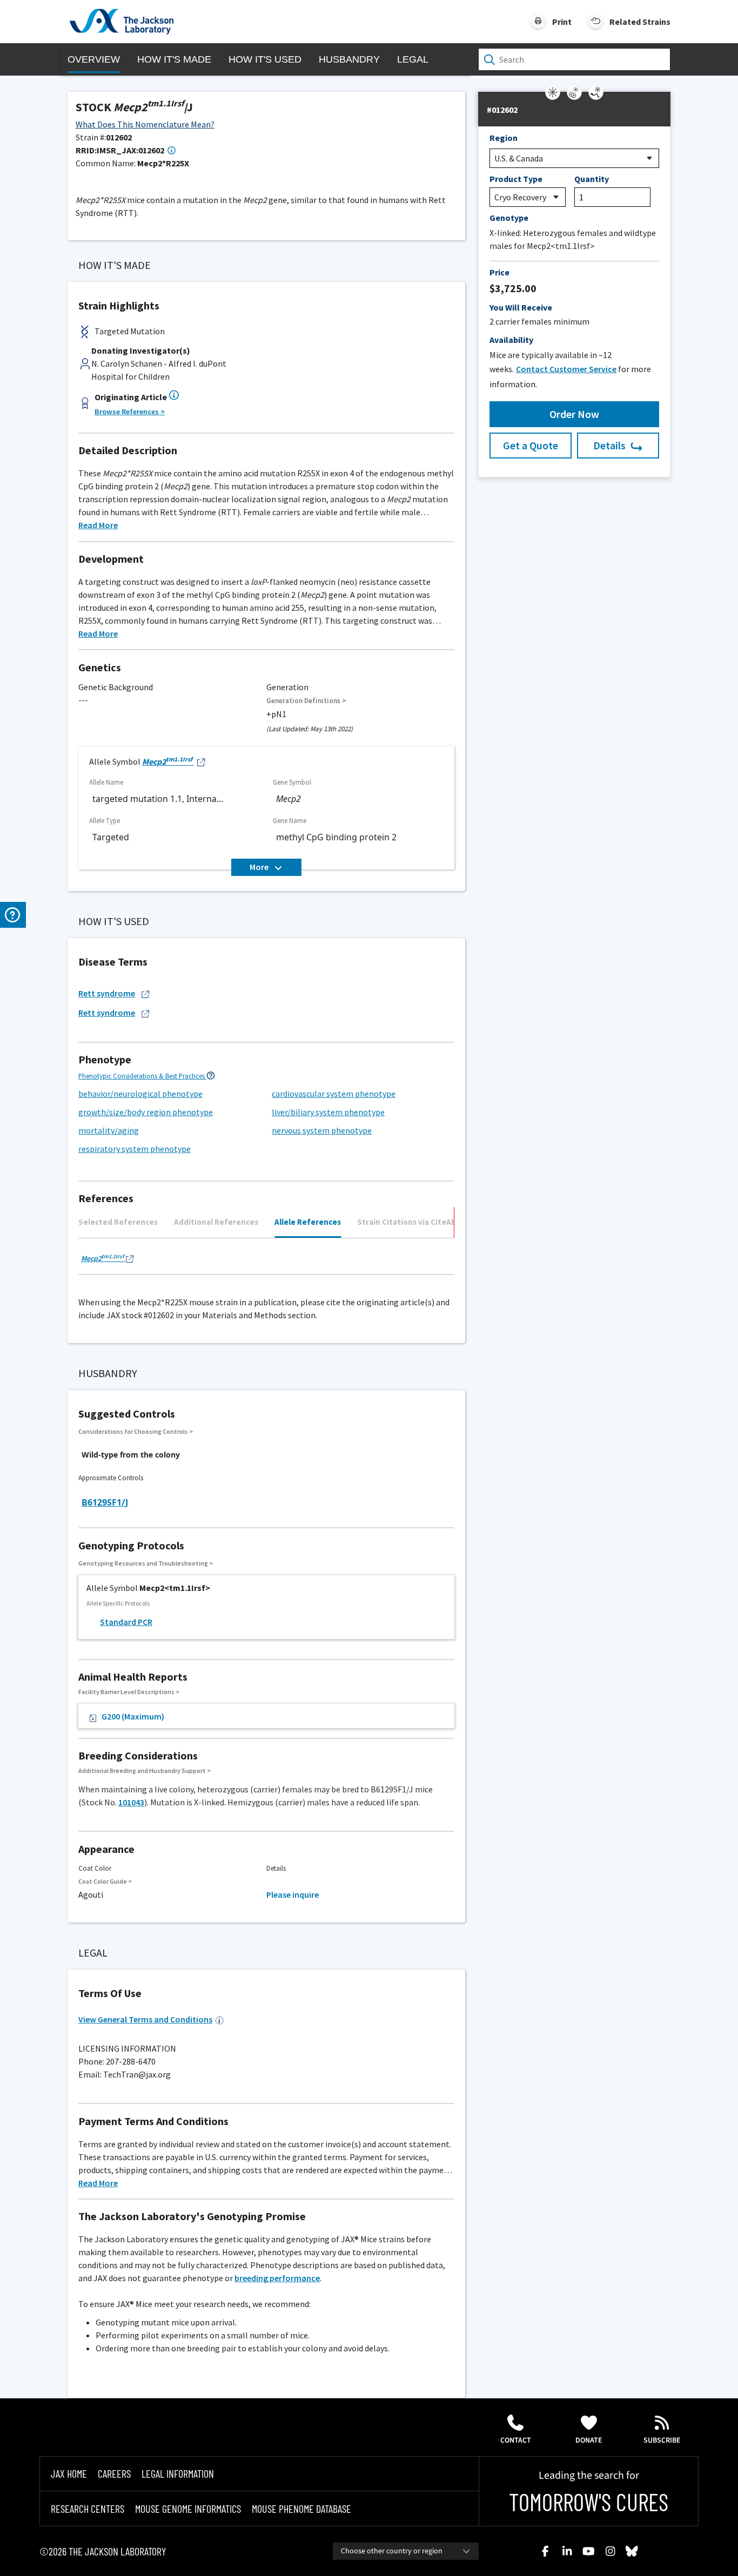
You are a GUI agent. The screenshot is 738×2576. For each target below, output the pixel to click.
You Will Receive (521, 307)
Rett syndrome (107, 993)
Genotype (509, 218)
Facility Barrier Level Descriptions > (129, 1692)
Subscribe (662, 2440)
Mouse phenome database (301, 2508)
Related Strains (640, 22)
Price (499, 272)
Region (504, 138)
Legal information (178, 2473)
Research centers (88, 2508)
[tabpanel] (266, 1261)
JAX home (69, 2473)
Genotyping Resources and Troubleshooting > (146, 1563)
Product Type (516, 179)
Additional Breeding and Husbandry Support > (145, 1771)
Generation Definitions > (306, 701)
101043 (131, 1802)
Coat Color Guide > (105, 1881)
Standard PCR (126, 1622)
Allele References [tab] (308, 1222)
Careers (114, 2473)
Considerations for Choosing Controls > (136, 1431)
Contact (516, 2440)
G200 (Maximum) (133, 1716)
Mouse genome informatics (188, 2508)
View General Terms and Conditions (145, 2019)
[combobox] (406, 2551)
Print (562, 22)
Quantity (592, 179)
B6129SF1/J (105, 1502)
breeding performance (277, 2278)
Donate (589, 2440)
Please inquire (293, 1894)
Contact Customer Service (566, 369)
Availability (511, 340)
